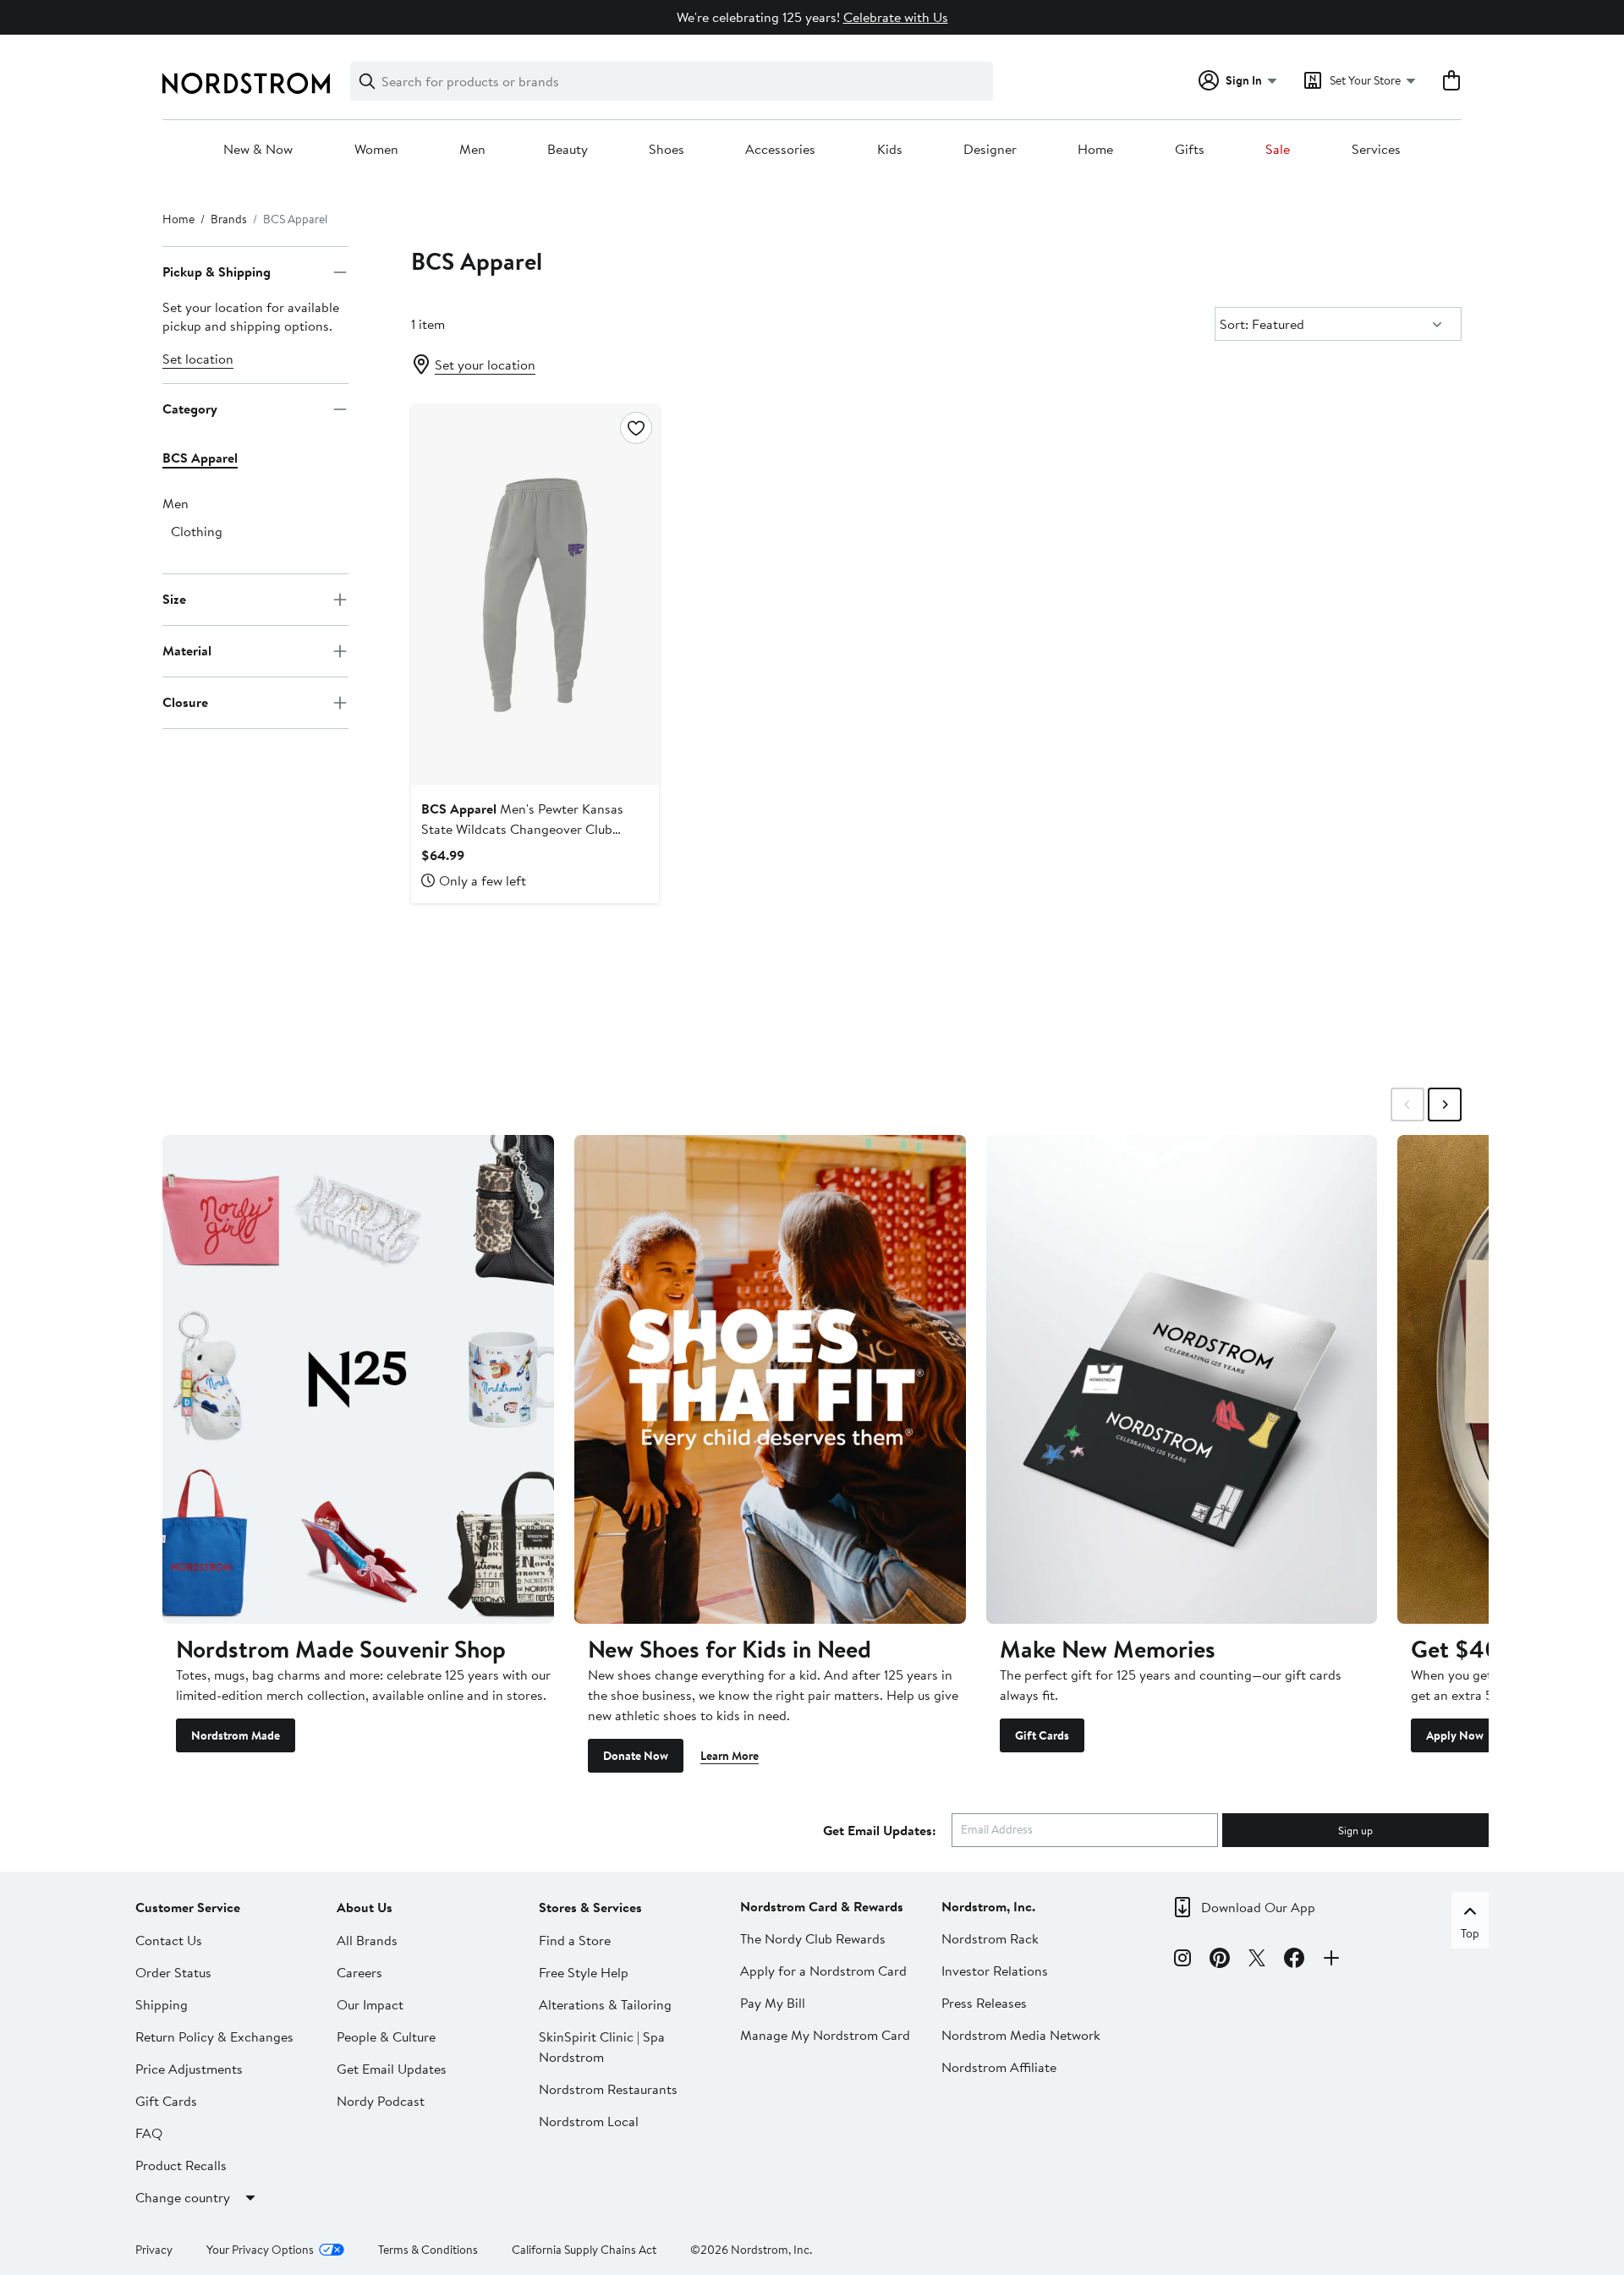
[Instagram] (1182, 1960)
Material (187, 651)
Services (1376, 150)
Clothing (197, 531)
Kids (890, 150)
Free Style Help (584, 1972)
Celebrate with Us (896, 17)
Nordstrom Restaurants (608, 2089)
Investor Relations (995, 1971)
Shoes (667, 150)
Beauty (568, 150)
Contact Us (169, 1940)
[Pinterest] (1220, 1960)
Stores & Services (590, 1907)
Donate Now (636, 1756)
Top (1470, 1933)
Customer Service (188, 1907)
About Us (365, 1907)
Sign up (1355, 1830)
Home (1095, 150)
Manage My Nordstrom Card (825, 2035)
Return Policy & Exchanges (214, 2037)
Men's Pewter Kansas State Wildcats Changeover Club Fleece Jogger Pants (522, 829)
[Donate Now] (770, 1379)
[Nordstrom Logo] (246, 83)
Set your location (485, 365)
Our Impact (370, 2004)
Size (174, 600)
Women (376, 150)
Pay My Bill (773, 2003)
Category (190, 409)
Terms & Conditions (428, 2250)
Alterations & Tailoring (605, 2004)
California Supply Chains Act (584, 2250)
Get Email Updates (392, 2069)
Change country (183, 2197)
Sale (1278, 150)
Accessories (780, 150)
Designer (990, 150)
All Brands (367, 1940)
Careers (359, 1972)
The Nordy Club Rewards (813, 1938)
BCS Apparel (200, 458)
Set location (198, 359)
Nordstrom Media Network (1021, 2035)
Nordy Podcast (381, 2101)
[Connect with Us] (1331, 1960)
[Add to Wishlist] (636, 428)
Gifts (1190, 150)
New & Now (258, 150)
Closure (185, 703)
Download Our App (1258, 1907)
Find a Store (575, 1940)
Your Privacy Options (260, 2250)
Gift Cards (1042, 1735)
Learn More (730, 1756)
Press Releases (984, 2003)
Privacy (154, 2250)
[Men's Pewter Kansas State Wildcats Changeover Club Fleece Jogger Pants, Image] (535, 595)
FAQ (149, 2133)
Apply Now (1455, 1735)
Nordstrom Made (236, 1735)
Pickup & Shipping (217, 272)
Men (472, 150)
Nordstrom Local (589, 2121)
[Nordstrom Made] (358, 1379)
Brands (229, 219)
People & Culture (386, 2037)
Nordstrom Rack (990, 1938)
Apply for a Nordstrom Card (823, 1971)
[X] (1257, 1960)
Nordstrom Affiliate (999, 2067)
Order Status (173, 1972)
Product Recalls (181, 2165)
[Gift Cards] (1182, 1379)
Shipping (162, 2004)
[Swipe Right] (1445, 1105)
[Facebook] (1294, 1960)
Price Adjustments (189, 2069)
